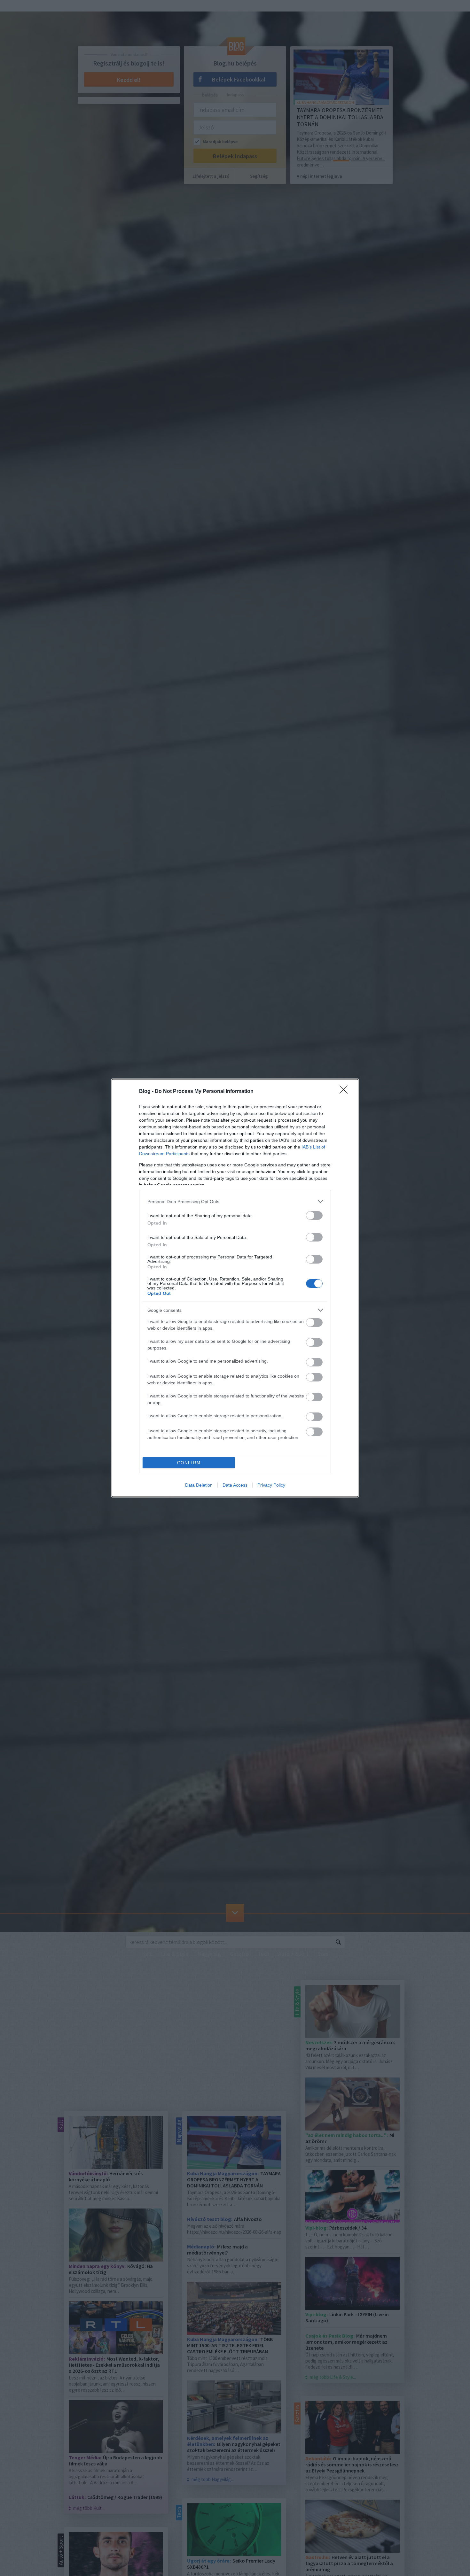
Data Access (235, 1485)
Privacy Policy (271, 1485)
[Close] (346, 1092)
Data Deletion (199, 1485)
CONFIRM (189, 1463)
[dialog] (235, 1288)
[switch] (314, 1215)
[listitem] (235, 1201)
